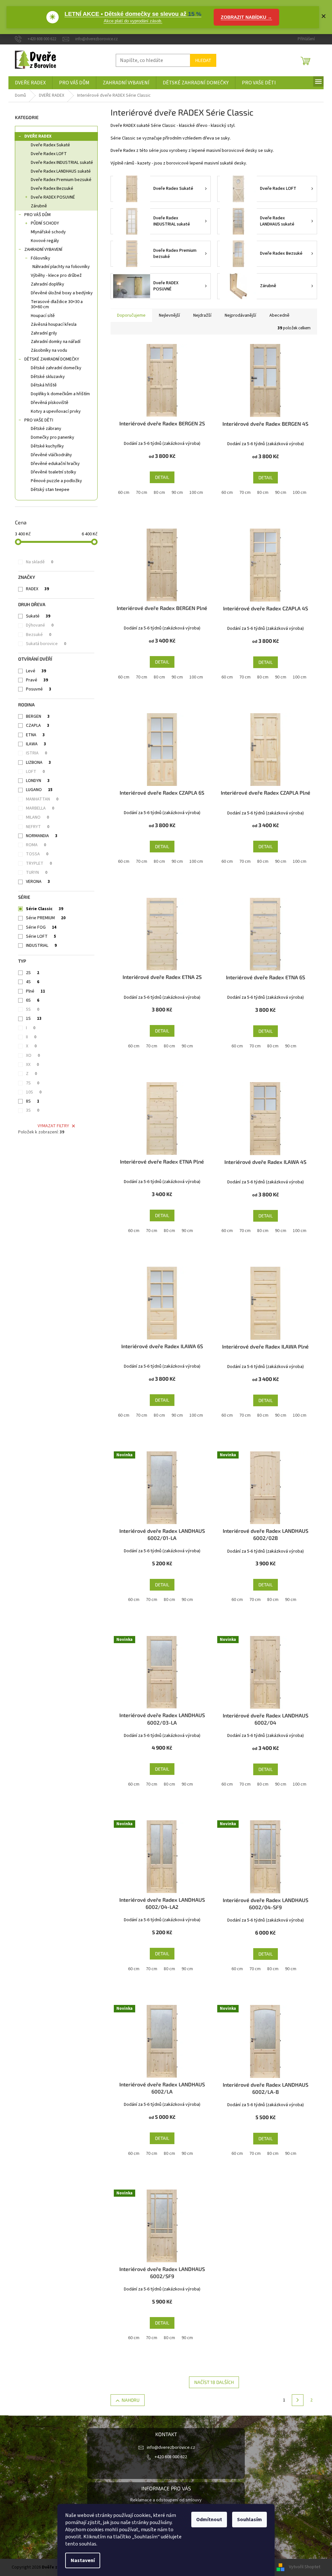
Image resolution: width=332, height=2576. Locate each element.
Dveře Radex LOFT (49, 154)
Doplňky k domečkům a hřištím (60, 394)
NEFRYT (38, 827)
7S (33, 1083)
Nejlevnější (169, 315)
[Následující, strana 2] (298, 2400)
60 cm (124, 493)
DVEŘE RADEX (38, 136)
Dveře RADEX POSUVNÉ (53, 197)
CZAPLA (38, 726)
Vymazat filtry (53, 1126)
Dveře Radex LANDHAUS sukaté (61, 171)
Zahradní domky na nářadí (56, 342)
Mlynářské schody (48, 232)
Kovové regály (45, 241)
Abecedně (279, 315)
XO (33, 1056)
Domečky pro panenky (53, 437)
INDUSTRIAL (41, 946)
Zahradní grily (44, 333)
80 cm (159, 493)
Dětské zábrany (46, 429)
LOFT (35, 772)
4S (33, 982)
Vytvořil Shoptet (305, 2567)
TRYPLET (39, 863)
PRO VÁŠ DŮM (37, 215)
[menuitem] (30, 83)
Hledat (203, 60)
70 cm (142, 493)
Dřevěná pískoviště (50, 403)
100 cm (196, 493)
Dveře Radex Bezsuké (52, 189)
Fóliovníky (41, 258)
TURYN (37, 873)
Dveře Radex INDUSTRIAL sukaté (62, 163)
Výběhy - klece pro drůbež (56, 275)
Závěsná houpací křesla (54, 324)
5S (33, 1009)
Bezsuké (39, 635)
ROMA (36, 845)
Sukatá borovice (46, 644)
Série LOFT (41, 936)
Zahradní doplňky (47, 284)
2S (33, 973)
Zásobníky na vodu (49, 350)
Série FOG (41, 927)
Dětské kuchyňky (47, 446)
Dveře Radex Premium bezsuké (61, 180)
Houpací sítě (43, 316)
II (31, 1037)
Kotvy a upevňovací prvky (56, 411)
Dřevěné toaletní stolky (53, 472)
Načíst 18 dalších (214, 2382)
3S (33, 1110)
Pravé (37, 680)
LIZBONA (38, 763)
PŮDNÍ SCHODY (45, 223)
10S (34, 1092)
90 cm (177, 493)
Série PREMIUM (46, 918)
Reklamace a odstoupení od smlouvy (166, 2500)
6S (33, 1000)
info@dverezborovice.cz (171, 2448)
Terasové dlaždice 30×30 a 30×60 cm (57, 305)
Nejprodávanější (240, 315)
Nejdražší (202, 315)
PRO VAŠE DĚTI (39, 420)
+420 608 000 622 (171, 2457)
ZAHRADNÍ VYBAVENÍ (43, 250)
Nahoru (130, 2400)
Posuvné (39, 689)
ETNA (35, 735)
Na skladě (40, 562)
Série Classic (45, 909)
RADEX (37, 589)
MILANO (37, 817)
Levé (36, 671)
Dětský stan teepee (50, 490)
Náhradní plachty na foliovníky (61, 267)
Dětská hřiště (44, 385)
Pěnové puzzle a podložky (56, 481)
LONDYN (38, 781)
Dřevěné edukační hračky (55, 464)
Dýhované (40, 625)
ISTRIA (36, 753)
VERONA (38, 882)
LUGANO (39, 790)
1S (34, 1019)
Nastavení (83, 2560)
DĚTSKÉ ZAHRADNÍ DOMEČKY (52, 359)
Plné (36, 991)
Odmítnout (209, 2520)
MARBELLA (40, 808)
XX (32, 1065)
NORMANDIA (42, 836)
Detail (162, 477)
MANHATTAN (42, 799)
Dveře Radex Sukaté (50, 145)
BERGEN (38, 716)
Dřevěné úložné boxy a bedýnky (62, 293)
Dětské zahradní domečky (56, 368)
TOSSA (37, 854)
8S (33, 1101)
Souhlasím (249, 2520)
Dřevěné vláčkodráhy (51, 455)
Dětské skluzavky (48, 377)
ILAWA (36, 744)
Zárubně (39, 206)
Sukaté (38, 616)
